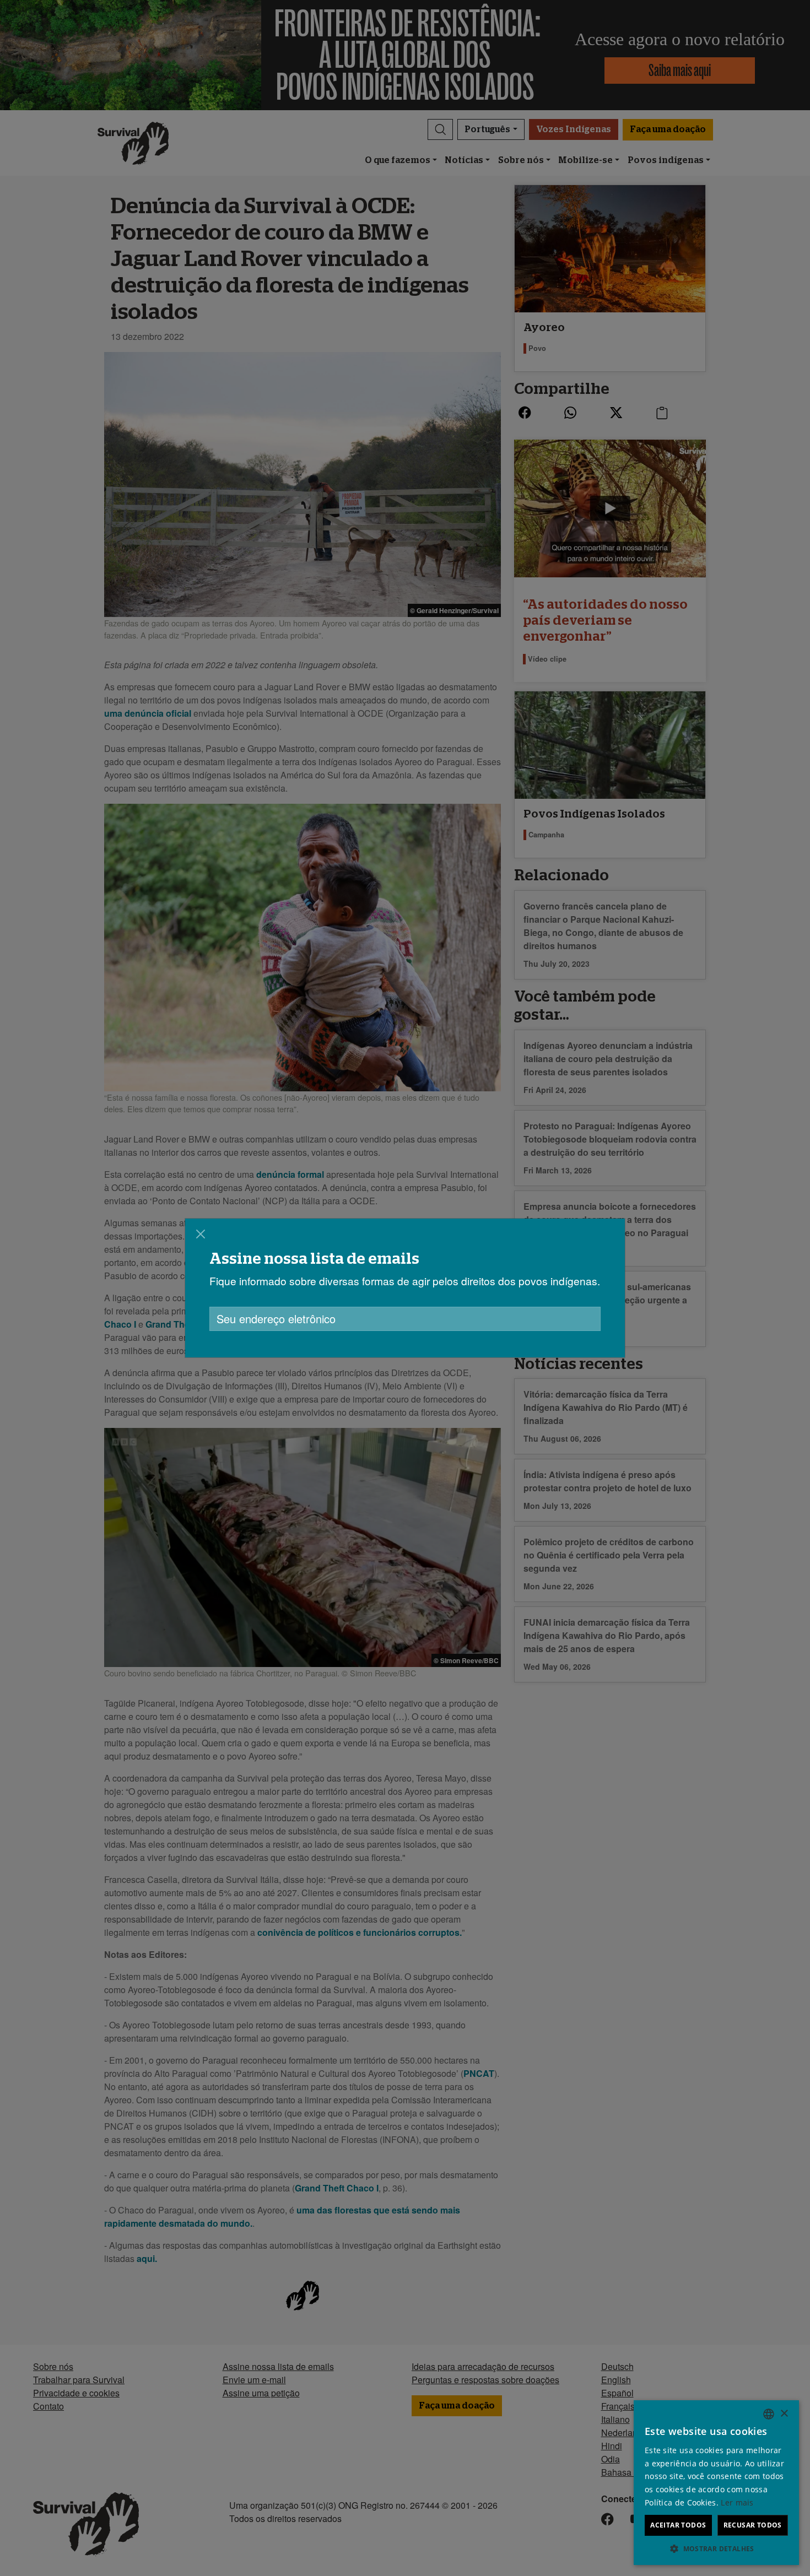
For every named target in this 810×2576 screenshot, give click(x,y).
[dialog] (405, 1288)
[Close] (201, 1234)
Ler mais (737, 2502)
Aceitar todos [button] (678, 2525)
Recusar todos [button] (753, 2525)
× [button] (784, 2414)
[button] (716, 2548)
